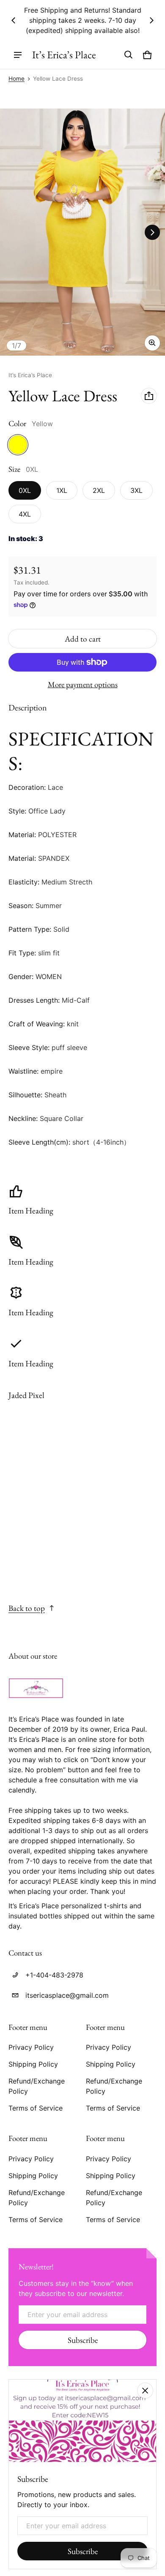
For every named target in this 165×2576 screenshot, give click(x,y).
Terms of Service (36, 2108)
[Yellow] (18, 445)
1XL (62, 490)
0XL (25, 490)
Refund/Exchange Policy (37, 2086)
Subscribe (83, 2340)
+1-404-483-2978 (54, 1975)
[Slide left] (14, 20)
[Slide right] (151, 20)
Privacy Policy (31, 2047)
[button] (129, 55)
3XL (136, 490)
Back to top (27, 1608)
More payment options (83, 685)
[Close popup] (145, 2391)
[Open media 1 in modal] (82, 232)
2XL (99, 490)
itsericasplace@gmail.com (67, 1995)
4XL (25, 514)
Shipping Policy (33, 2064)
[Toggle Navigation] (18, 55)
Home (16, 79)
